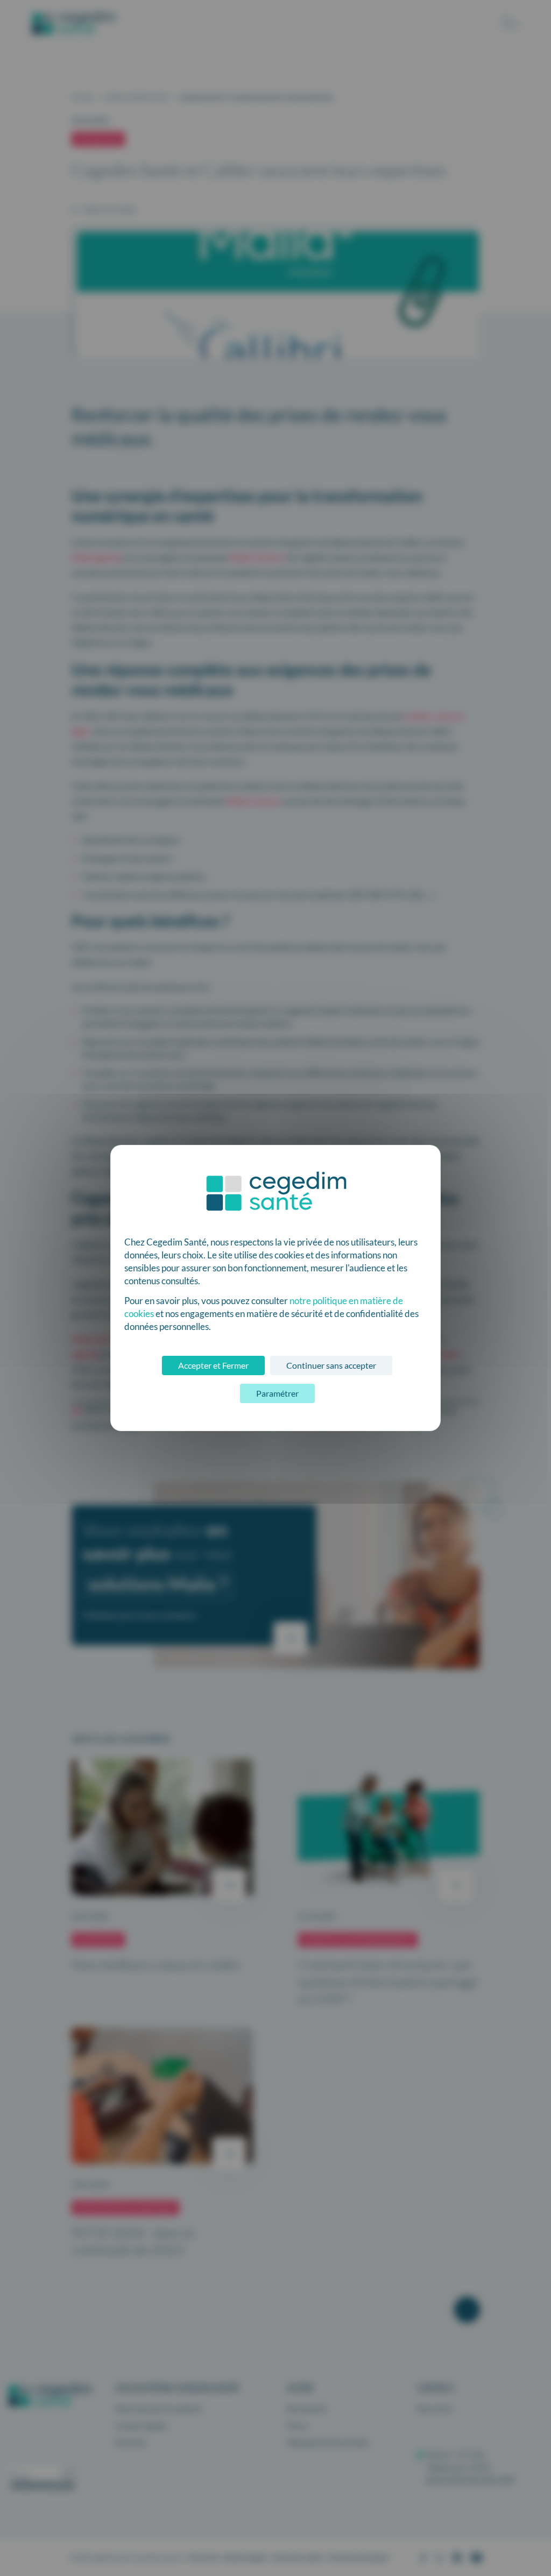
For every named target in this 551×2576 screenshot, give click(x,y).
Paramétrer (277, 1393)
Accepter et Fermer (213, 1365)
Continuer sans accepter (331, 1365)
